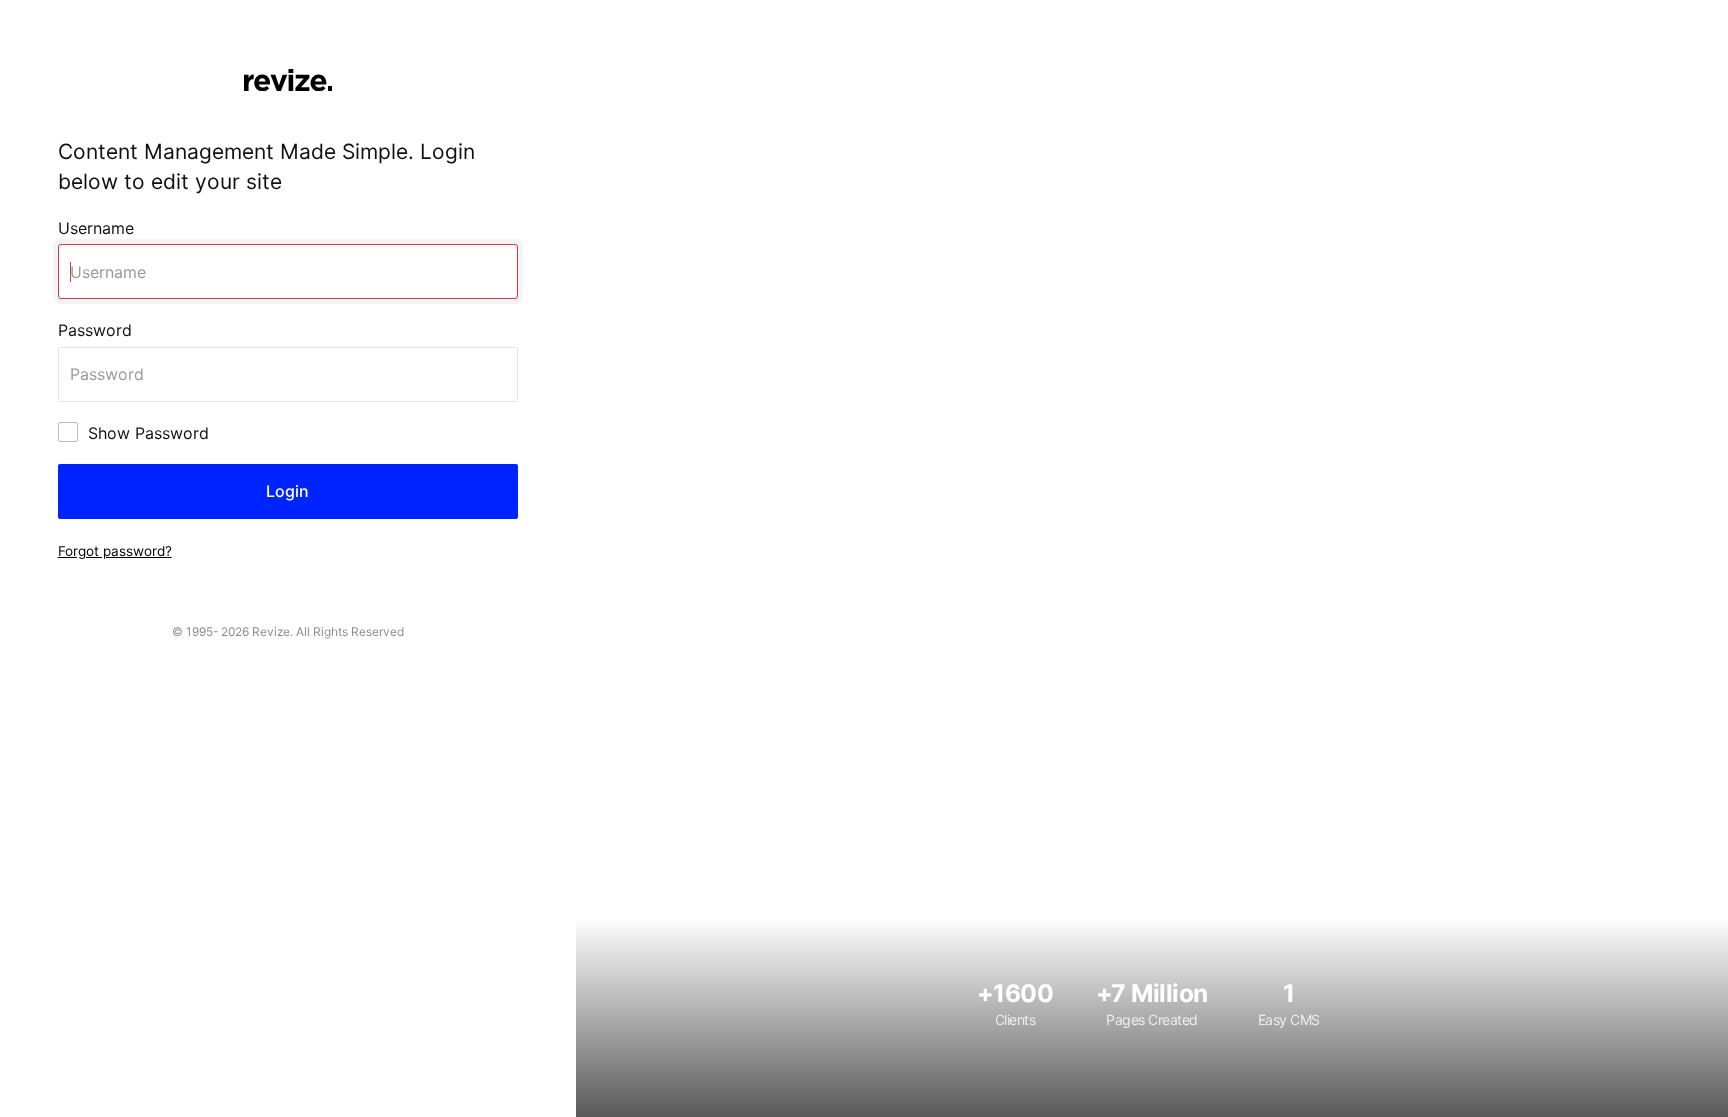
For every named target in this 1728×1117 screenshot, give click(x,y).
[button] (115, 550)
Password (95, 330)
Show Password (148, 433)
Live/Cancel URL (62, 11)
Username (96, 228)
